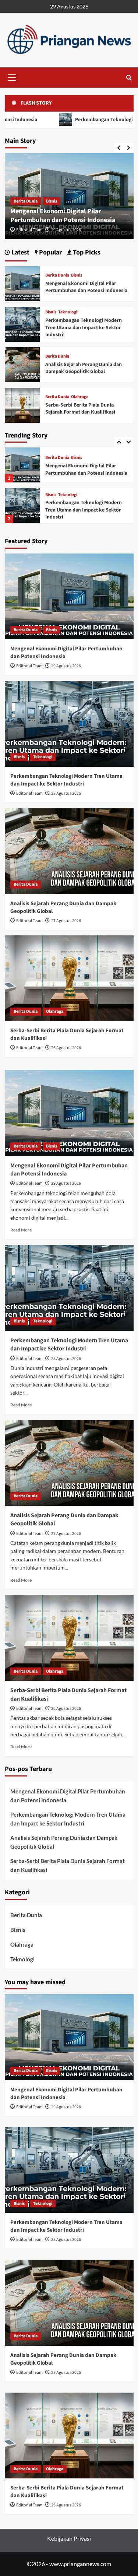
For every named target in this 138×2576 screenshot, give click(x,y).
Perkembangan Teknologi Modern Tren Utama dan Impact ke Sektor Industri (84, 469)
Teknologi (68, 454)
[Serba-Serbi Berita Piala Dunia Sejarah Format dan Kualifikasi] (22, 404)
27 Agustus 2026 (66, 921)
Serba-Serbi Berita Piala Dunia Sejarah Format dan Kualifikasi (80, 409)
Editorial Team (29, 230)
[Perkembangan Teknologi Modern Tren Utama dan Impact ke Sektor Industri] (22, 465)
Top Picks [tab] (86, 252)
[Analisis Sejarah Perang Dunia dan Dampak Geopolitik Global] (22, 505)
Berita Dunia (26, 201)
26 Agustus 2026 (66, 1048)
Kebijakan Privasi (69, 2538)
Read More (21, 1230)
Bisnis (52, 201)
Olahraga (80, 397)
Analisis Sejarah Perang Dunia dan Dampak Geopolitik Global (84, 510)
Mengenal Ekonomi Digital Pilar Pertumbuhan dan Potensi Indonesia (63, 215)
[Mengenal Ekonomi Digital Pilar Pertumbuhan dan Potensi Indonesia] (22, 283)
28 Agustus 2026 (66, 793)
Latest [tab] (20, 252)
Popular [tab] (50, 252)
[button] (12, 77)
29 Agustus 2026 (66, 230)
